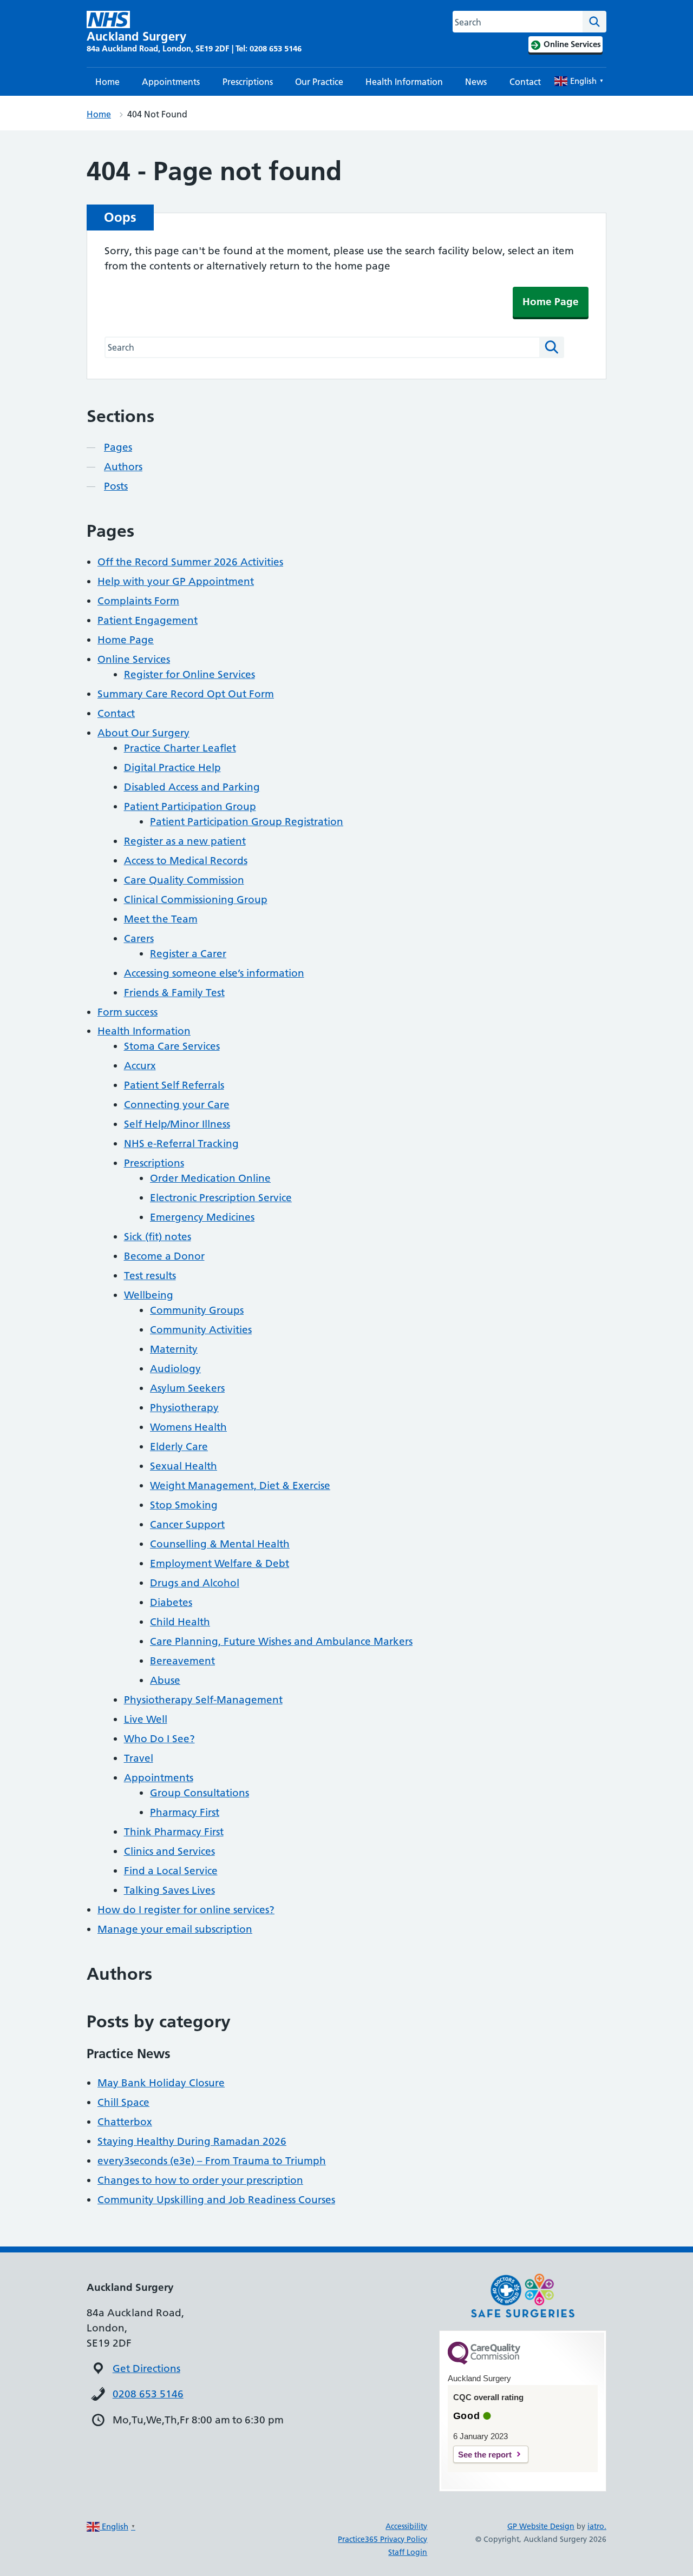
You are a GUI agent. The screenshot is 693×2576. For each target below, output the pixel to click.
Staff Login (408, 2552)
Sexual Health (184, 1466)
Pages (118, 447)
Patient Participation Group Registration (247, 822)
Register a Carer (188, 954)
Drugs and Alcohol (195, 1583)
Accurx (140, 1066)
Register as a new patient (185, 841)
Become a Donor (164, 1256)
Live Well (146, 1719)
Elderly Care (179, 1447)
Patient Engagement (148, 620)
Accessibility (406, 2526)
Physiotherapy (184, 1408)
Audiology (175, 1369)
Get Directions (146, 2369)
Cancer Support (187, 1524)
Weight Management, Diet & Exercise (240, 1485)
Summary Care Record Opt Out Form (186, 694)
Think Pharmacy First (174, 1832)
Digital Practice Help (172, 767)
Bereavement (182, 1661)
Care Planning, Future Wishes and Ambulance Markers (281, 1641)
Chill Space (123, 2102)
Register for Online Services (189, 674)
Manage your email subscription (175, 1929)
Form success (128, 1012)
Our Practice (319, 82)
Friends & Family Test (174, 993)
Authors (123, 467)
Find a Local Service (171, 1871)
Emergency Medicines (202, 1217)
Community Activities (201, 1330)
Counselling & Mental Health (220, 1544)
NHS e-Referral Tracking (181, 1144)
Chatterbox (125, 2122)
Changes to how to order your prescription (200, 2180)
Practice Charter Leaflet (180, 748)
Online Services (134, 659)
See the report (485, 2455)
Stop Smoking (184, 1505)
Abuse (165, 1680)
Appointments (171, 82)
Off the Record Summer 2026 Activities (190, 562)
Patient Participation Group (190, 806)
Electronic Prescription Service (221, 1198)
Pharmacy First (185, 1812)
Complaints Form (138, 601)
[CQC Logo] (484, 2362)
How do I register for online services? (186, 1910)
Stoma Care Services (172, 1046)
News (476, 82)
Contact (525, 82)
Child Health (180, 1622)
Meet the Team (161, 919)
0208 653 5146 (148, 2394)
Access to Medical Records (186, 861)
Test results (150, 1276)
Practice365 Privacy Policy (383, 2539)
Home (107, 82)
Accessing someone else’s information (214, 973)
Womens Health (188, 1427)
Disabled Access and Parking (192, 787)
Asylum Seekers (187, 1388)
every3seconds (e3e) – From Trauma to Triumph (212, 2161)
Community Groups (197, 1310)
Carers (139, 938)
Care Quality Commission (184, 880)
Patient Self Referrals (174, 1085)
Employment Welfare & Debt (220, 1563)
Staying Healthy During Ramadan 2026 (192, 2141)
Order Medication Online (210, 1178)
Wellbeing (149, 1295)
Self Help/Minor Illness (177, 1124)
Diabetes (171, 1602)
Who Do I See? (159, 1739)
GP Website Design (541, 2526)
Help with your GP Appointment (176, 581)
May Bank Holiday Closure (161, 2083)
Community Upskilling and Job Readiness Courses (216, 2200)
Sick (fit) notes (158, 1237)
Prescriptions (248, 82)
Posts (116, 486)
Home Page (551, 302)
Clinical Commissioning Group (196, 900)
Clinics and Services (169, 1851)
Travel (139, 1758)
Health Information (404, 82)
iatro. (597, 2526)
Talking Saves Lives (169, 1890)
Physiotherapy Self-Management (203, 1700)
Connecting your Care (177, 1105)
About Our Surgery (143, 733)
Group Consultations (200, 1793)
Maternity (174, 1349)
